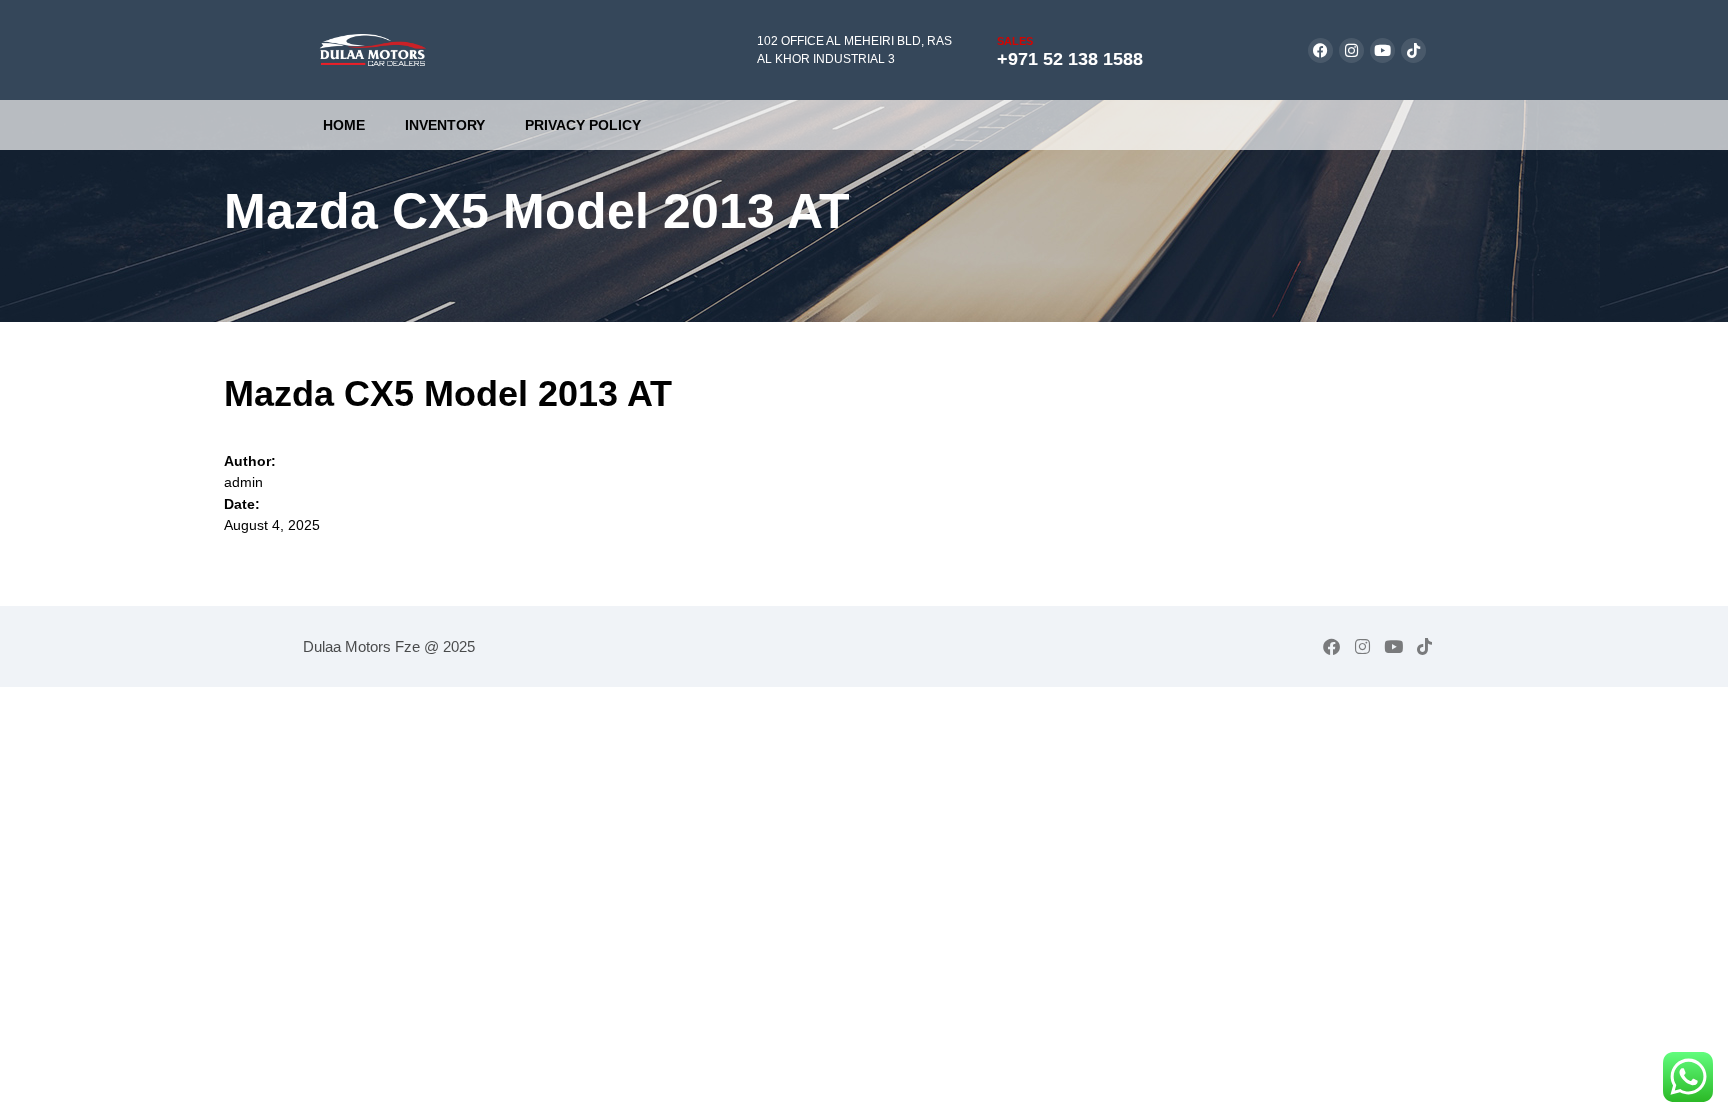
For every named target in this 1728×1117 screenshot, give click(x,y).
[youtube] (1382, 50)
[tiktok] (1413, 50)
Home (344, 125)
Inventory (445, 125)
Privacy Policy (583, 125)
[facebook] (1320, 50)
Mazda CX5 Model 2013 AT (448, 393)
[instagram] (1351, 50)
